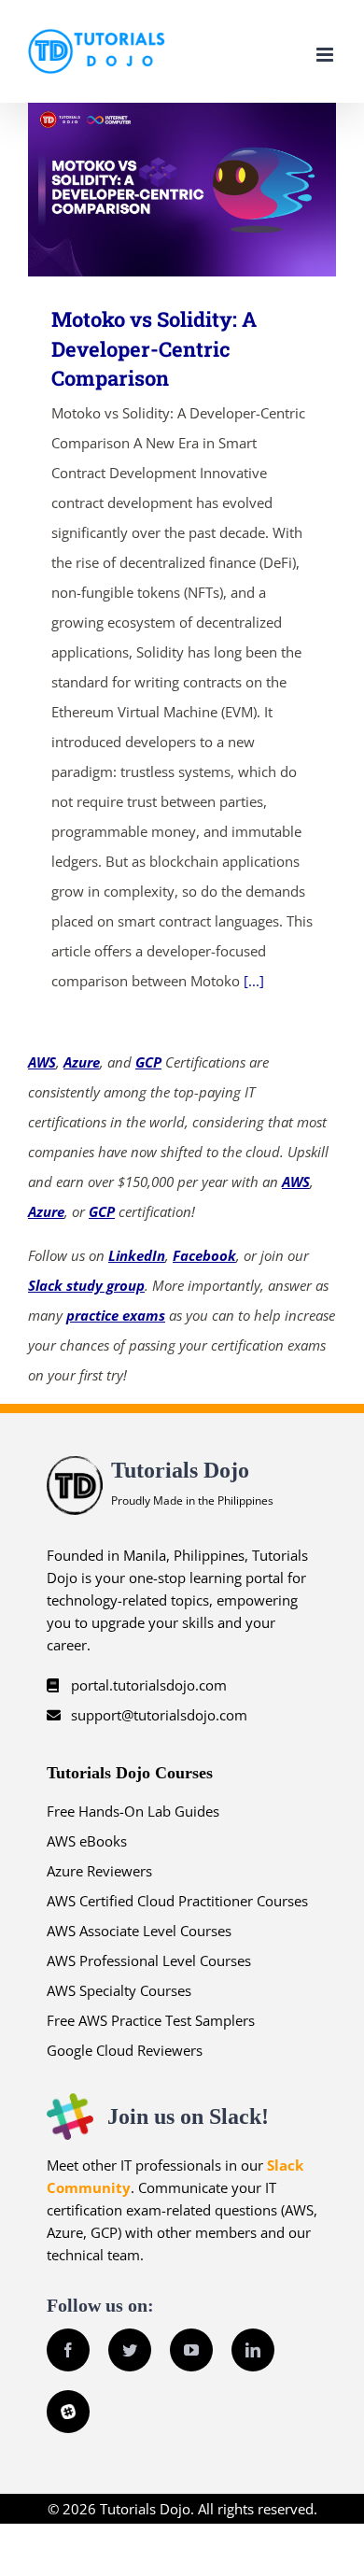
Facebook (204, 1255)
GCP (148, 1062)
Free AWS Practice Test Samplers (151, 2020)
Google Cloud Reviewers (125, 2050)
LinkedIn (137, 1255)
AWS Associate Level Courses (139, 1931)
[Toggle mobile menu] (326, 55)
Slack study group (86, 1285)
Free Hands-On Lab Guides (133, 1811)
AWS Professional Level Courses (149, 1960)
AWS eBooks (87, 1841)
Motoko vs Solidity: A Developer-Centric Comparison (155, 189)
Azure (82, 1062)
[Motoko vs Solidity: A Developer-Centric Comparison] (182, 190)
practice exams (116, 1315)
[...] (254, 981)
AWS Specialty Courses (119, 1990)
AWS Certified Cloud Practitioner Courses (177, 1901)
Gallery (210, 189)
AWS (42, 1062)
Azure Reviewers (99, 1871)
